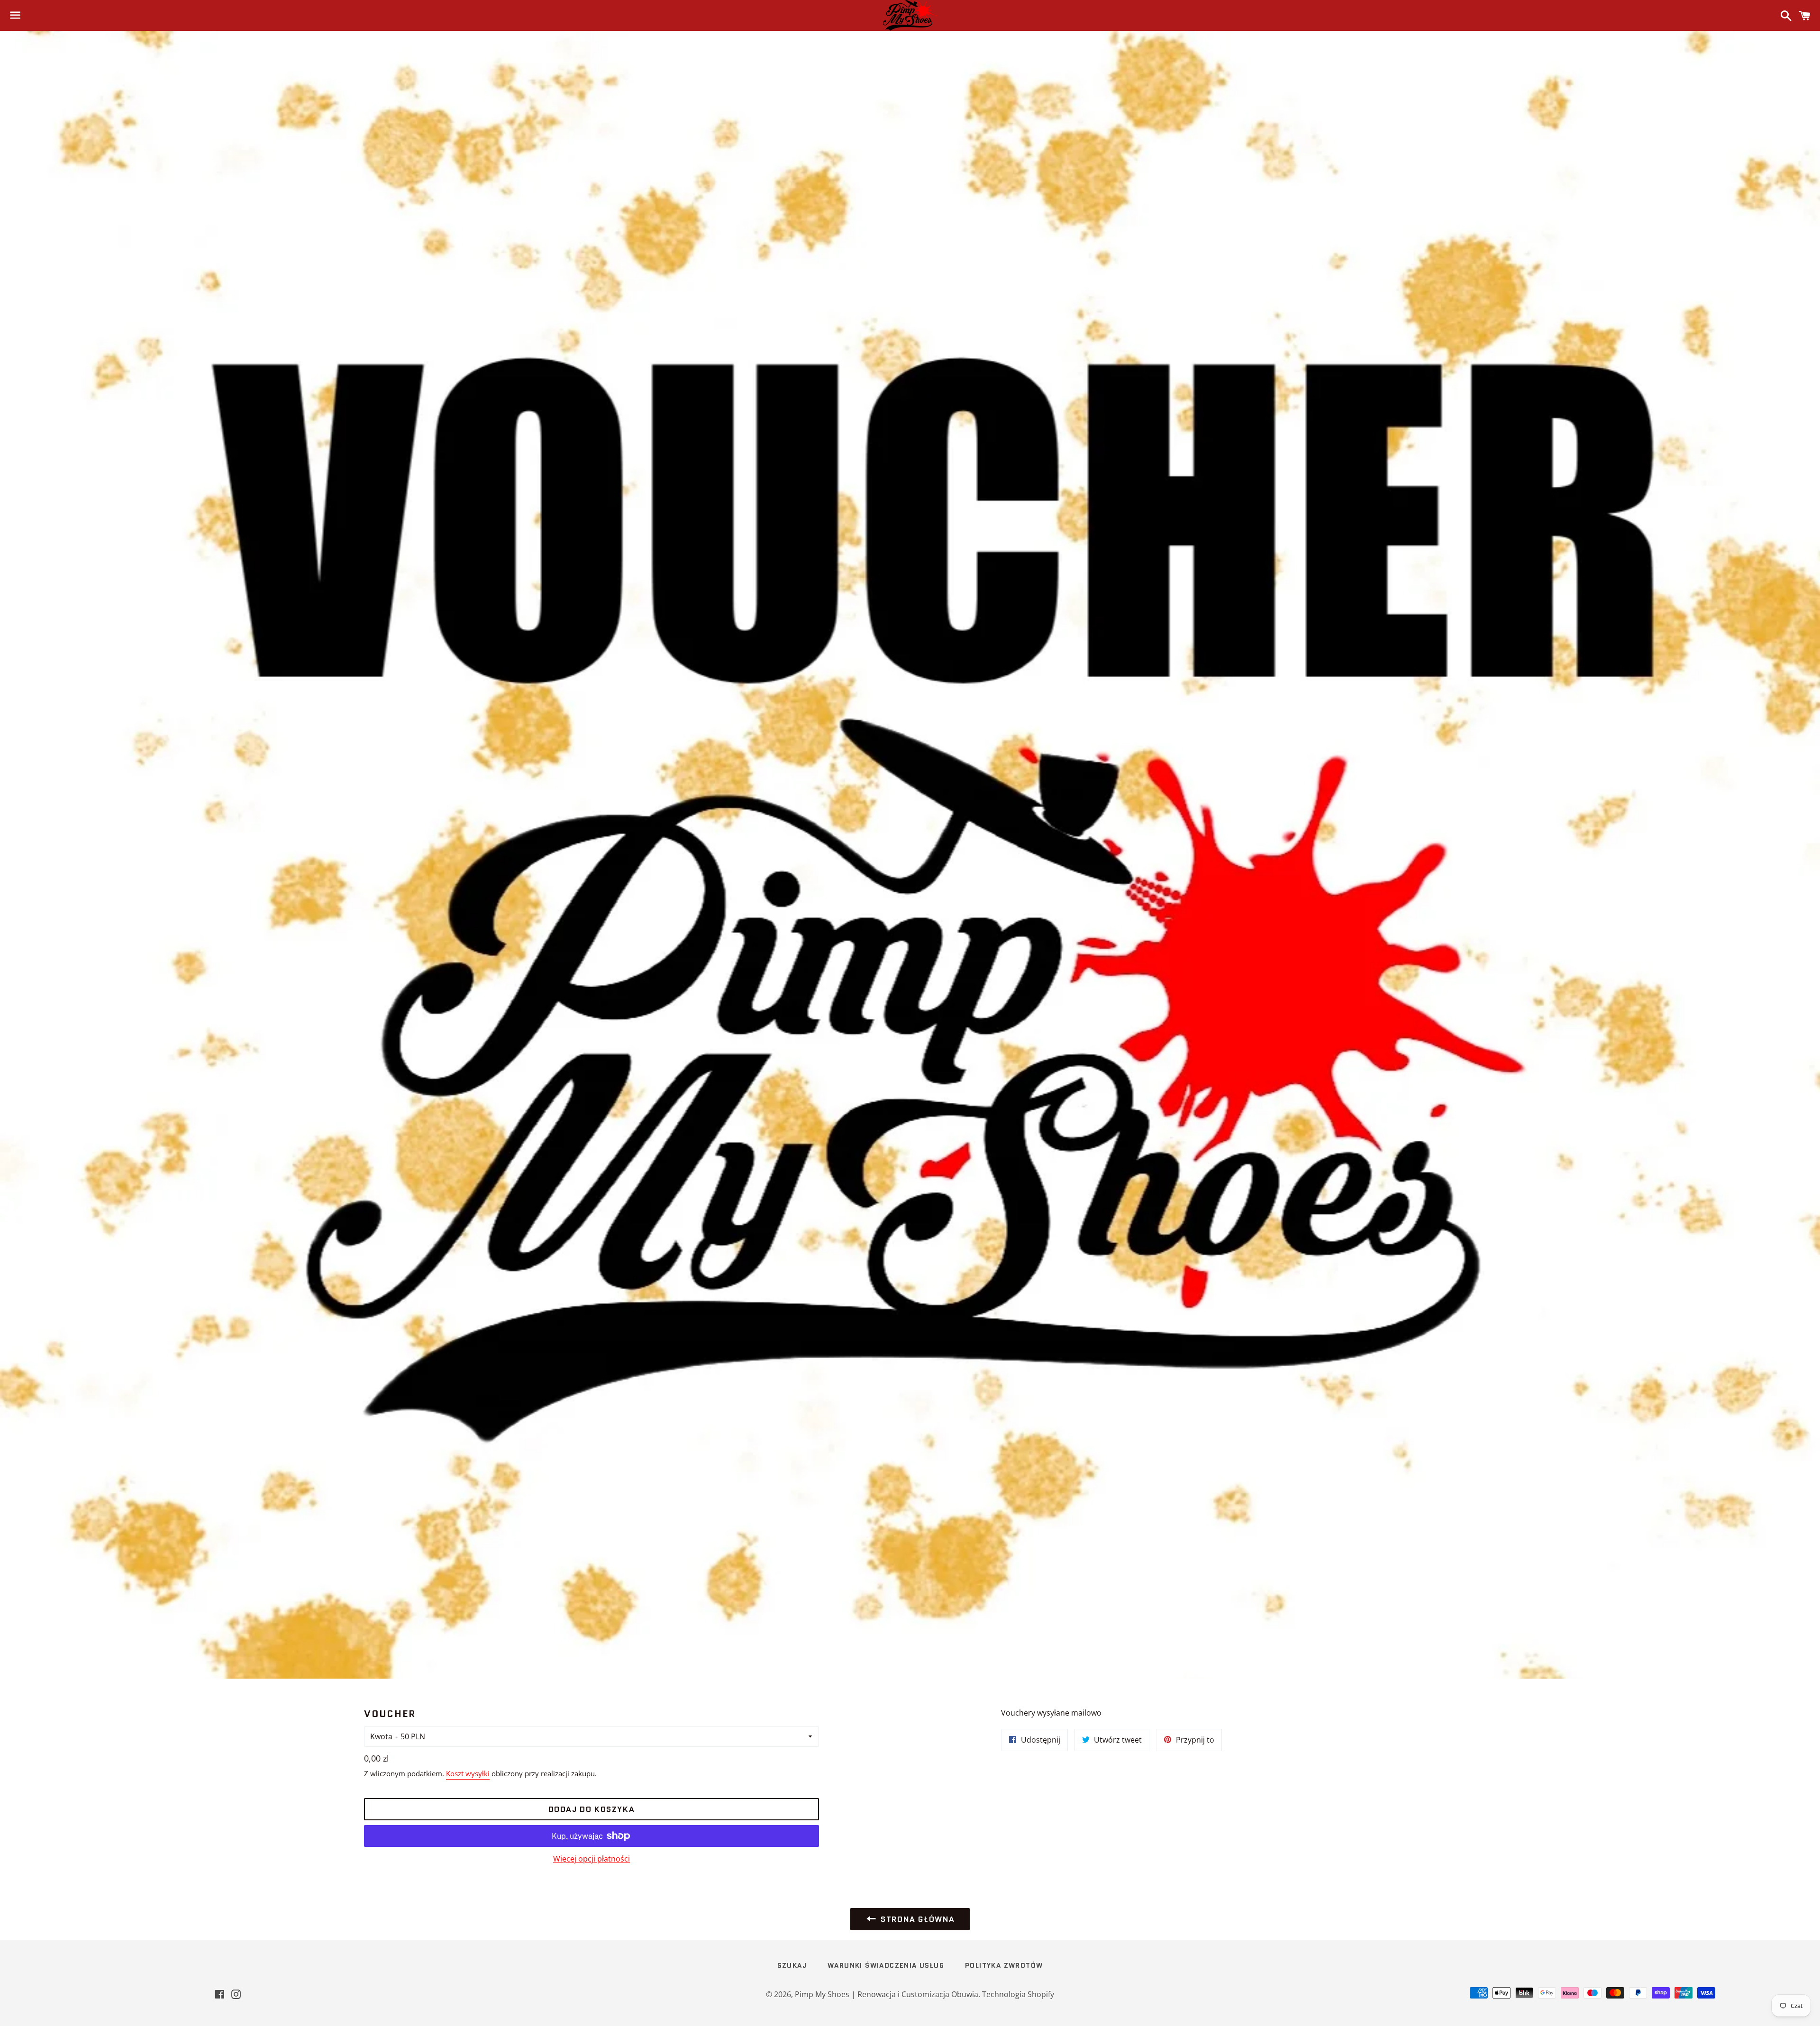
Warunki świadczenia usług (886, 1965)
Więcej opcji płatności (591, 1859)
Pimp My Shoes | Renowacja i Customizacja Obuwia (887, 1994)
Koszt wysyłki (468, 1773)
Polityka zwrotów (1004, 1965)
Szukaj (792, 1965)
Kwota (381, 1736)
